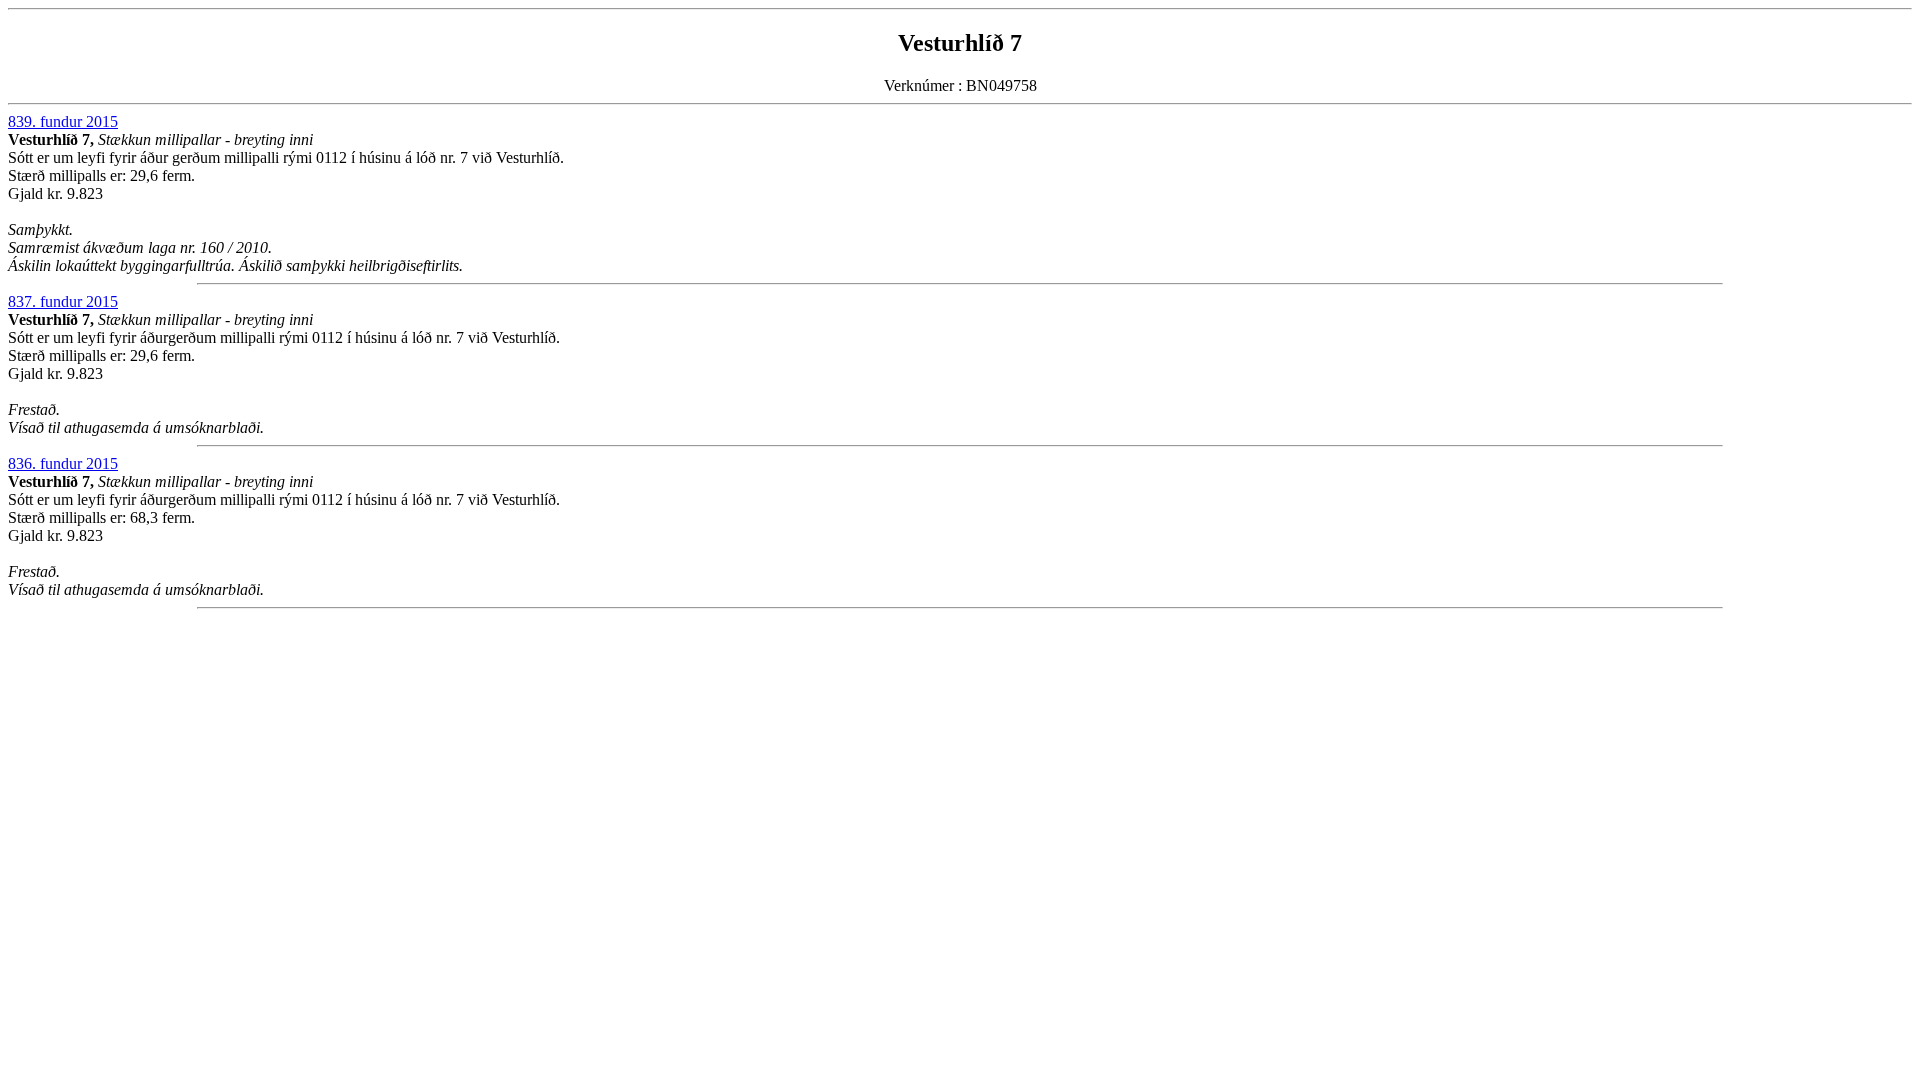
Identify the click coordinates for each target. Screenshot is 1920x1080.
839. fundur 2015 (63, 121)
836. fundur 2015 (63, 463)
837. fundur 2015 (63, 301)
